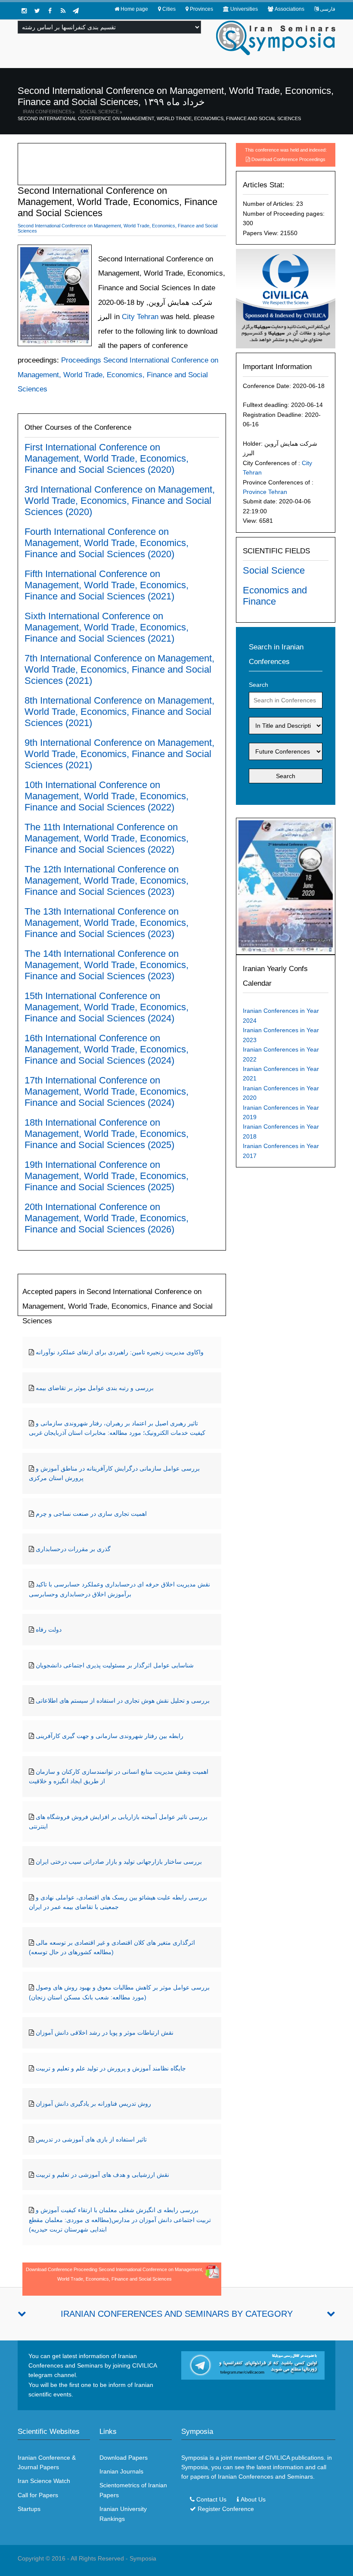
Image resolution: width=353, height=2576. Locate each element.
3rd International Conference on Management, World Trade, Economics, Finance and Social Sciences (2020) (120, 501)
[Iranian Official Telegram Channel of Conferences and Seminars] (253, 2365)
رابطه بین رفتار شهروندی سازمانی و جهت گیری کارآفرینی (110, 1736)
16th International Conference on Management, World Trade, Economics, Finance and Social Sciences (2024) (107, 1049)
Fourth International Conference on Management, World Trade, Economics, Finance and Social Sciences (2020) (107, 543)
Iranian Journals (121, 2471)
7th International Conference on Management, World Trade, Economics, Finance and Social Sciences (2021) (119, 669)
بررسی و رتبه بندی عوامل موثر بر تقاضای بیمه (95, 1388)
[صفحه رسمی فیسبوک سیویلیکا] (50, 11)
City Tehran (139, 317)
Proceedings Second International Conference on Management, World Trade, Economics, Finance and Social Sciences (118, 375)
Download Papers (124, 2458)
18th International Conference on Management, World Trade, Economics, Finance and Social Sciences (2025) (107, 1134)
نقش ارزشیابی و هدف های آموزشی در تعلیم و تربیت (102, 2175)
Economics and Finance (275, 596)
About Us (253, 2499)
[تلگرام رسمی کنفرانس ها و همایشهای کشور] (76, 11)
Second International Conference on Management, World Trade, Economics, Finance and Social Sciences (159, 118)
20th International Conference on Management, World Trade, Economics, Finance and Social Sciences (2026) (107, 1218)
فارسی (328, 9)
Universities (244, 9)
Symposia (143, 2558)
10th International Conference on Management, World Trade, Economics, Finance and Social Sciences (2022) (107, 796)
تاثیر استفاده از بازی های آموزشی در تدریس (91, 2139)
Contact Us (211, 2499)
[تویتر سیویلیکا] (37, 11)
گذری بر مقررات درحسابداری (73, 1549)
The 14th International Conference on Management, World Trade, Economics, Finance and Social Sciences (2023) (107, 965)
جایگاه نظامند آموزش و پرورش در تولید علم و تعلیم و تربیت (111, 2068)
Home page (134, 9)
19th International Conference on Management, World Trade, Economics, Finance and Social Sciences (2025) (107, 1176)
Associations (290, 9)
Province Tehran (265, 492)
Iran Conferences (47, 112)
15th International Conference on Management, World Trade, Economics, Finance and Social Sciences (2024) (107, 1007)
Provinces (201, 9)
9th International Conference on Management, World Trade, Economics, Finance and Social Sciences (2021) (119, 754)
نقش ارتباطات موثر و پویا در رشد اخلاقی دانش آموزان (105, 2033)
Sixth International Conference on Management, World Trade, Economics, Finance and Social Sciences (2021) (107, 627)
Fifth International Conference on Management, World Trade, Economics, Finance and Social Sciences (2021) (107, 585)
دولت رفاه (49, 1629)
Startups (29, 2509)
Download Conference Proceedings (288, 159)
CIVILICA (277, 2458)
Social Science (99, 112)
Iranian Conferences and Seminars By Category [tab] (177, 2314)
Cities (169, 9)
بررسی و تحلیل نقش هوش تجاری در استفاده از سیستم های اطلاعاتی (123, 1701)
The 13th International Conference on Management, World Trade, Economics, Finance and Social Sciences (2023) (107, 923)
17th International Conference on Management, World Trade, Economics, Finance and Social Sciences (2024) (107, 1091)
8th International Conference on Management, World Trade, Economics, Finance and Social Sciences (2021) (119, 712)
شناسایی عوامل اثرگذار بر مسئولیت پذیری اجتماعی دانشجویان (115, 1665)
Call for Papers (38, 2495)
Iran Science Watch (44, 2481)
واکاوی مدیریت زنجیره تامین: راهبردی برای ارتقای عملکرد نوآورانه (120, 1352)
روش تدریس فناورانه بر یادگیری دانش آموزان (93, 2104)
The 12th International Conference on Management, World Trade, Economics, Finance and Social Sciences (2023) (107, 880)
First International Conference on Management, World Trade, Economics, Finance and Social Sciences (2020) (107, 458)
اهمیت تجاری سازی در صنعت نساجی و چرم (91, 1514)
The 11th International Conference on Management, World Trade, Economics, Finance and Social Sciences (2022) (107, 838)
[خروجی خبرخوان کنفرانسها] (63, 11)
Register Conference (226, 2509)
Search (259, 685)
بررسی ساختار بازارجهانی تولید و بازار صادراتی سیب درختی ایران (119, 1862)
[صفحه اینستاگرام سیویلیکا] (24, 11)
